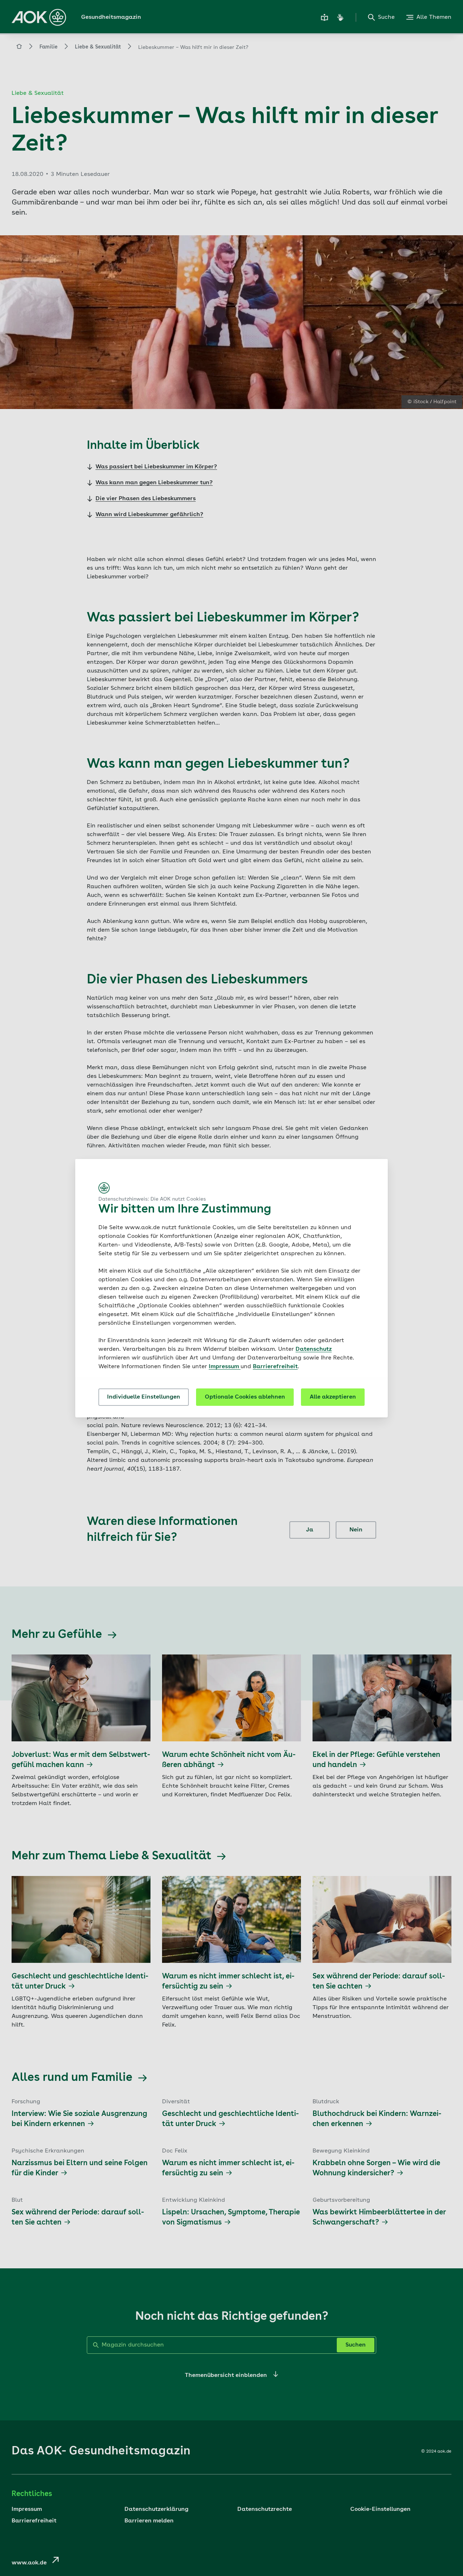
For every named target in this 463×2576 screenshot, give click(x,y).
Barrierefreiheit (275, 1367)
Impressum (225, 1367)
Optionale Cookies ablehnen (245, 1397)
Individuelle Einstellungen (144, 1397)
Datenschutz (314, 1349)
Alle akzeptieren (333, 1397)
